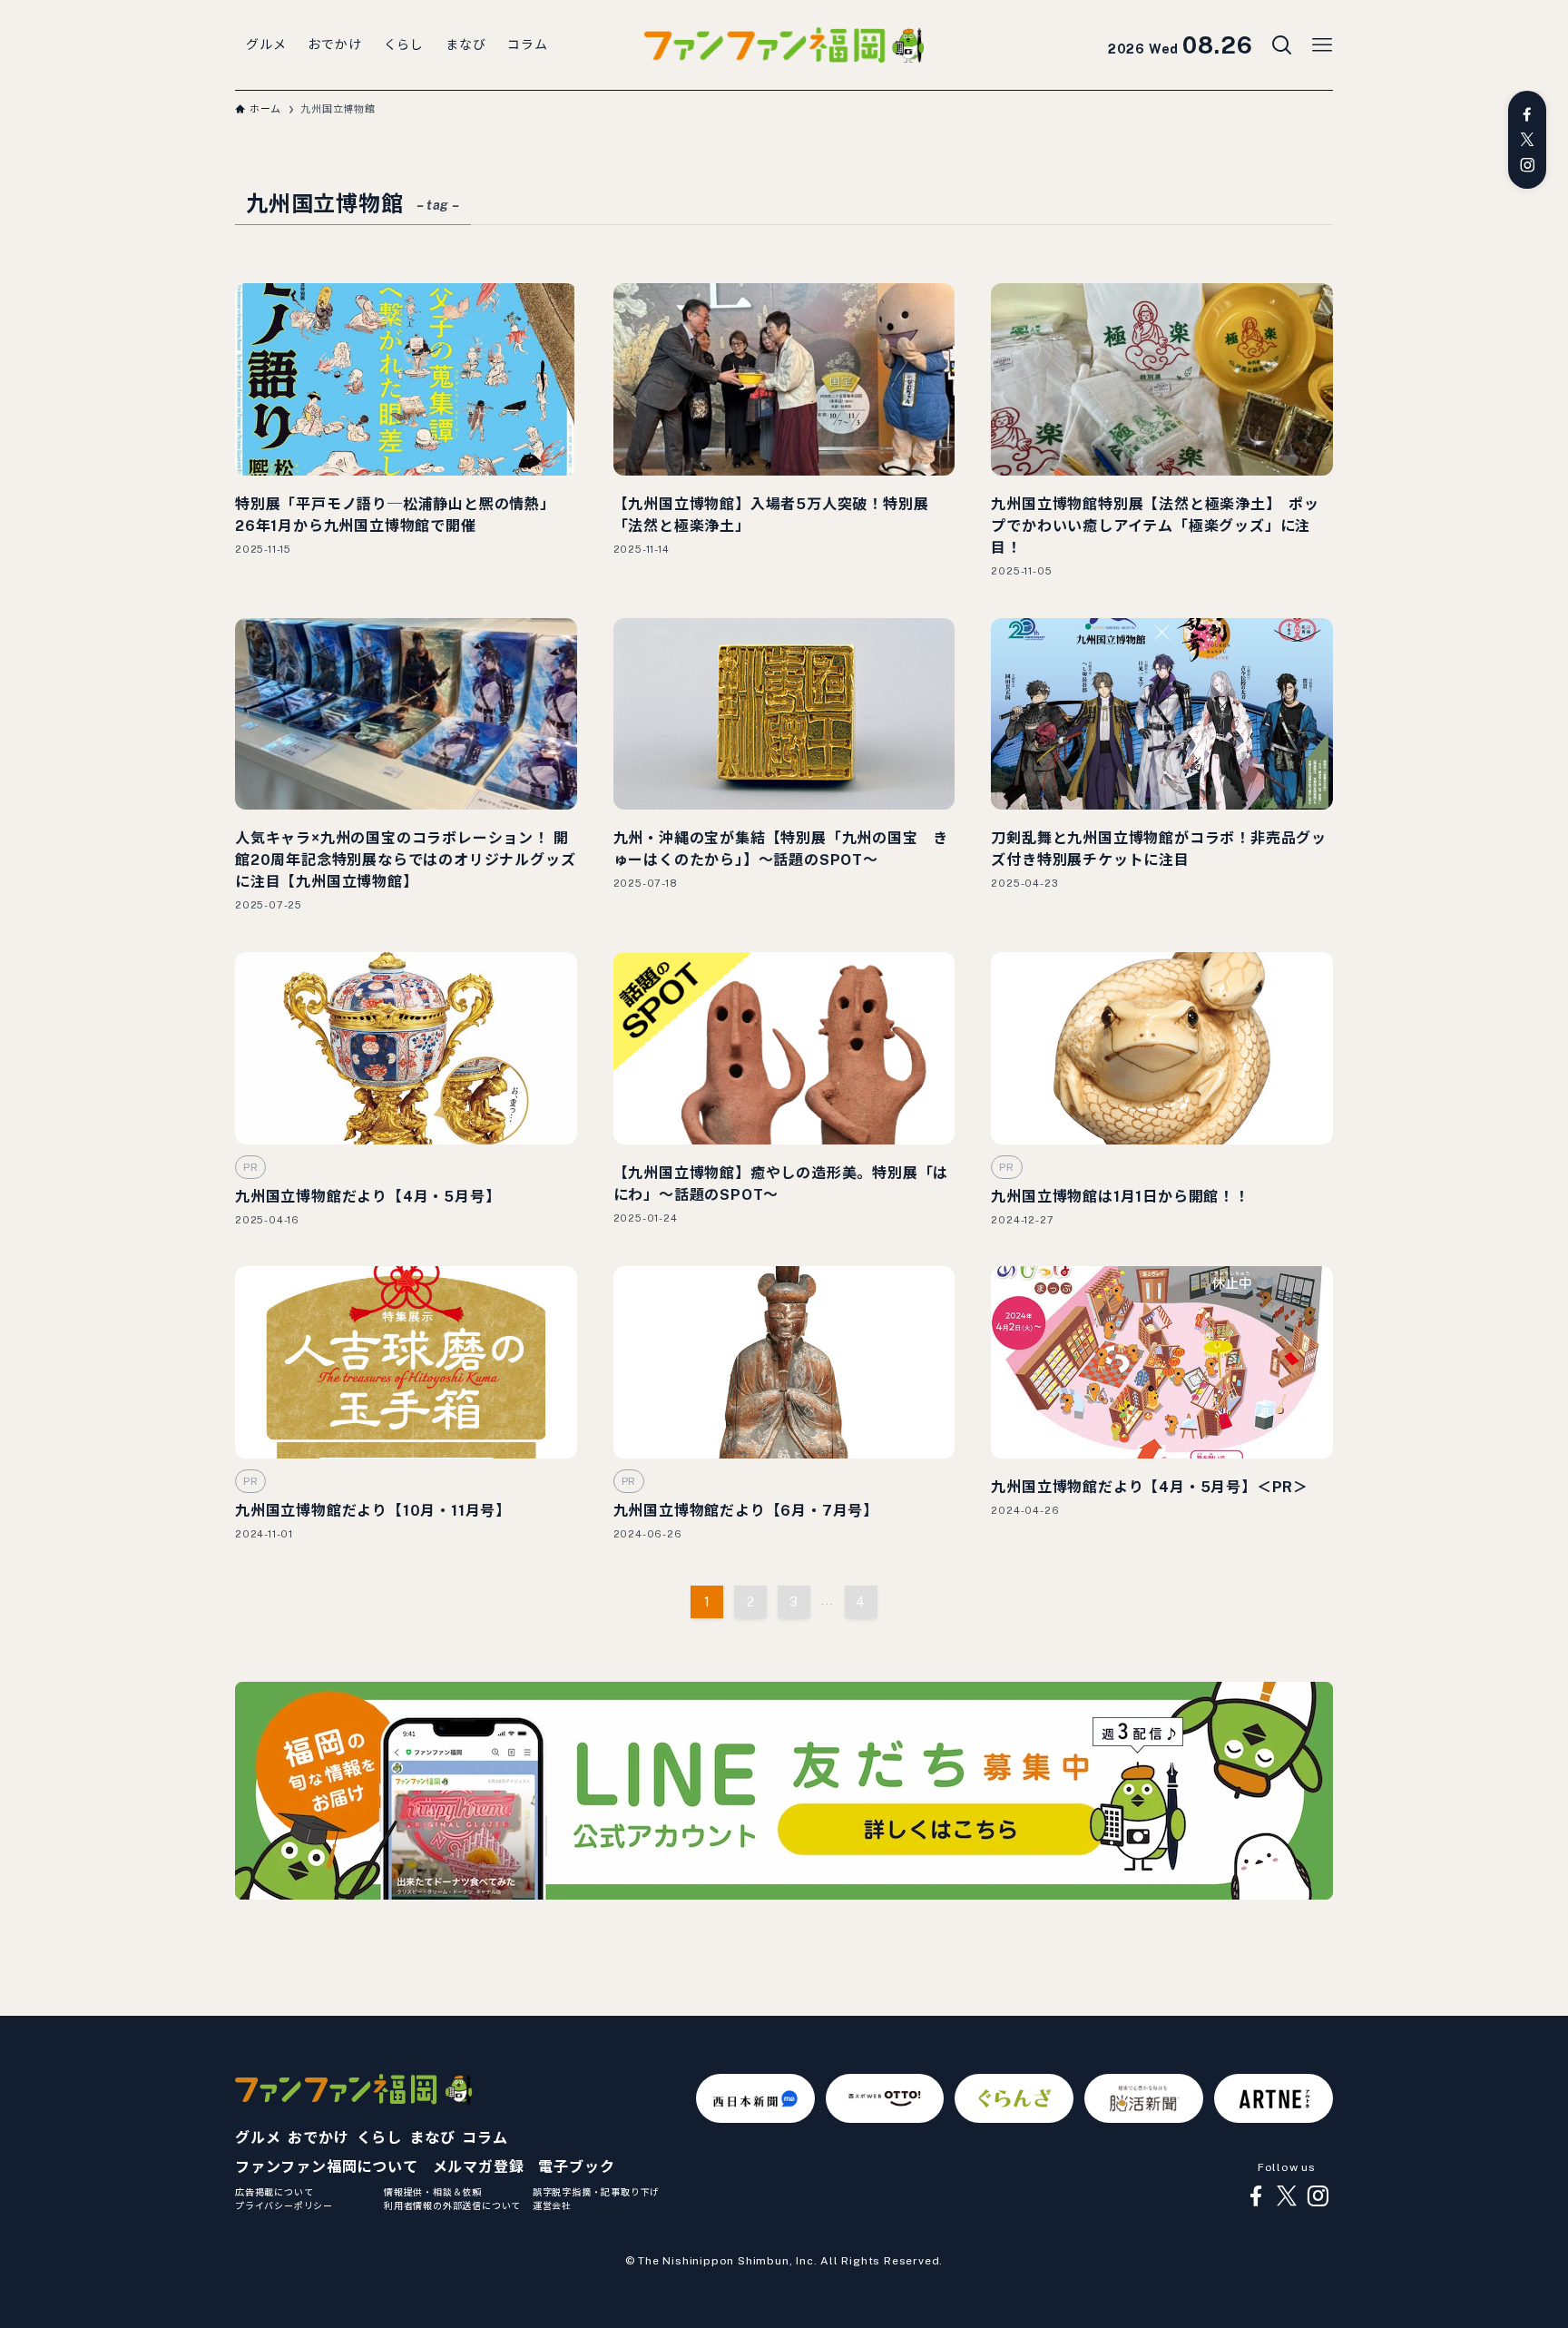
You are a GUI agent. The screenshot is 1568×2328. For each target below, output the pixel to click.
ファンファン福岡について (327, 2167)
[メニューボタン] (1322, 45)
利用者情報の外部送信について (452, 2205)
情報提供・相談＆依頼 (433, 2192)
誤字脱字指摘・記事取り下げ (596, 2192)
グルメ (258, 2138)
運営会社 (552, 2205)
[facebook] (1527, 114)
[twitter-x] (1527, 140)
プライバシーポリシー (284, 2205)
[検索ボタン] (1282, 45)
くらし (379, 2138)
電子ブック (576, 2167)
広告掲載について (274, 2192)
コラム (485, 2138)
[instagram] (1527, 165)
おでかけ (318, 2138)
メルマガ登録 (479, 2167)
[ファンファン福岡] (784, 45)
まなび (432, 2138)
